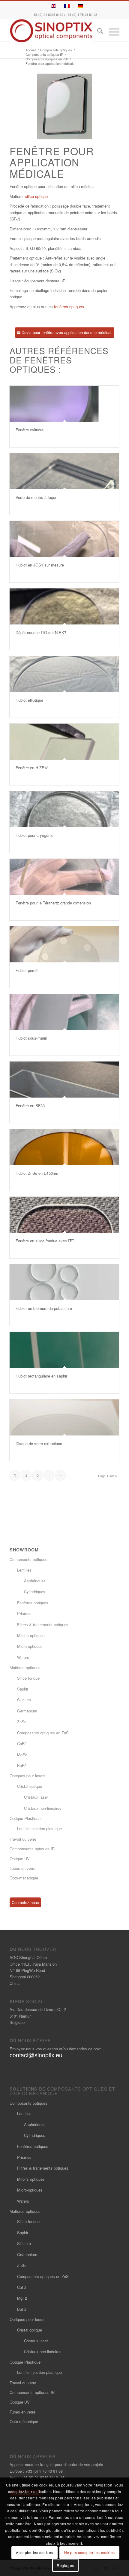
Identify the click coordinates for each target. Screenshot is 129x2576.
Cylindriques (35, 1592)
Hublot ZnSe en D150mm (37, 1173)
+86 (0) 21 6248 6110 (48, 15)
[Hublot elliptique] (64, 674)
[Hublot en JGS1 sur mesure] (64, 539)
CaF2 (22, 1744)
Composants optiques (28, 1559)
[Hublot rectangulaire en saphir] (64, 1350)
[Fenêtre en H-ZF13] (64, 742)
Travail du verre (23, 1839)
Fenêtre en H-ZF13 (32, 768)
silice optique (36, 196)
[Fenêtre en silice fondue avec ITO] (64, 1215)
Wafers (23, 1657)
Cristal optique (30, 1786)
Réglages (65, 2565)
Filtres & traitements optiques (43, 1625)
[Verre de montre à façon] (64, 471)
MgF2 (22, 1755)
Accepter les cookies (34, 2552)
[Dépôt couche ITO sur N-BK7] (64, 606)
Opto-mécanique (24, 1878)
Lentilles (24, 1570)
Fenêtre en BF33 (30, 1106)
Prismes (24, 1613)
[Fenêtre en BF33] (64, 1080)
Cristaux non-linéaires (43, 1808)
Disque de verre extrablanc (39, 1443)
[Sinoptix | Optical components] (53, 31)
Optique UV (20, 1859)
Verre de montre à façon (36, 497)
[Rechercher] (97, 32)
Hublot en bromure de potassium (44, 1308)
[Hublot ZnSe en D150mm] (64, 1147)
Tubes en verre (22, 1868)
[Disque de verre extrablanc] (64, 1417)
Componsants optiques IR (32, 1849)
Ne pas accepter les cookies (90, 2552)
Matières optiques (25, 1668)
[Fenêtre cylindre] (64, 404)
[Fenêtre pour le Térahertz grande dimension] (64, 877)
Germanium (27, 1711)
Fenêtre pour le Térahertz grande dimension (53, 903)
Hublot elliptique (29, 700)
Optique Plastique (25, 1818)
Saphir (23, 1689)
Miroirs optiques (31, 1635)
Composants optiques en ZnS (43, 1733)
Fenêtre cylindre (30, 430)
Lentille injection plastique (39, 1829)
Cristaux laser (36, 1797)
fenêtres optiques (69, 307)
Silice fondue (28, 1678)
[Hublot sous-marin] (64, 1012)
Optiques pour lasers (28, 1776)
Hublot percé (27, 970)
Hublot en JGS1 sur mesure (40, 565)
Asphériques (35, 1581)
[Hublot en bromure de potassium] (64, 1282)
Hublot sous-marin (31, 1038)
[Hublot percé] (64, 944)
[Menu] (111, 32)
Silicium (24, 1700)
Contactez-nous (25, 1902)
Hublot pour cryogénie (34, 835)
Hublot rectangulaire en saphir (41, 1376)
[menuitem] (97, 32)
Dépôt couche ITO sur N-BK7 (41, 632)
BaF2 (22, 1765)
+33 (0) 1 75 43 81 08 (82, 15)
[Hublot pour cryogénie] (64, 809)
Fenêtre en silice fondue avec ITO (45, 1241)
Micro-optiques (30, 1646)
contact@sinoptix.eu (36, 2055)
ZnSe (22, 1722)
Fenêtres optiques (33, 1603)
